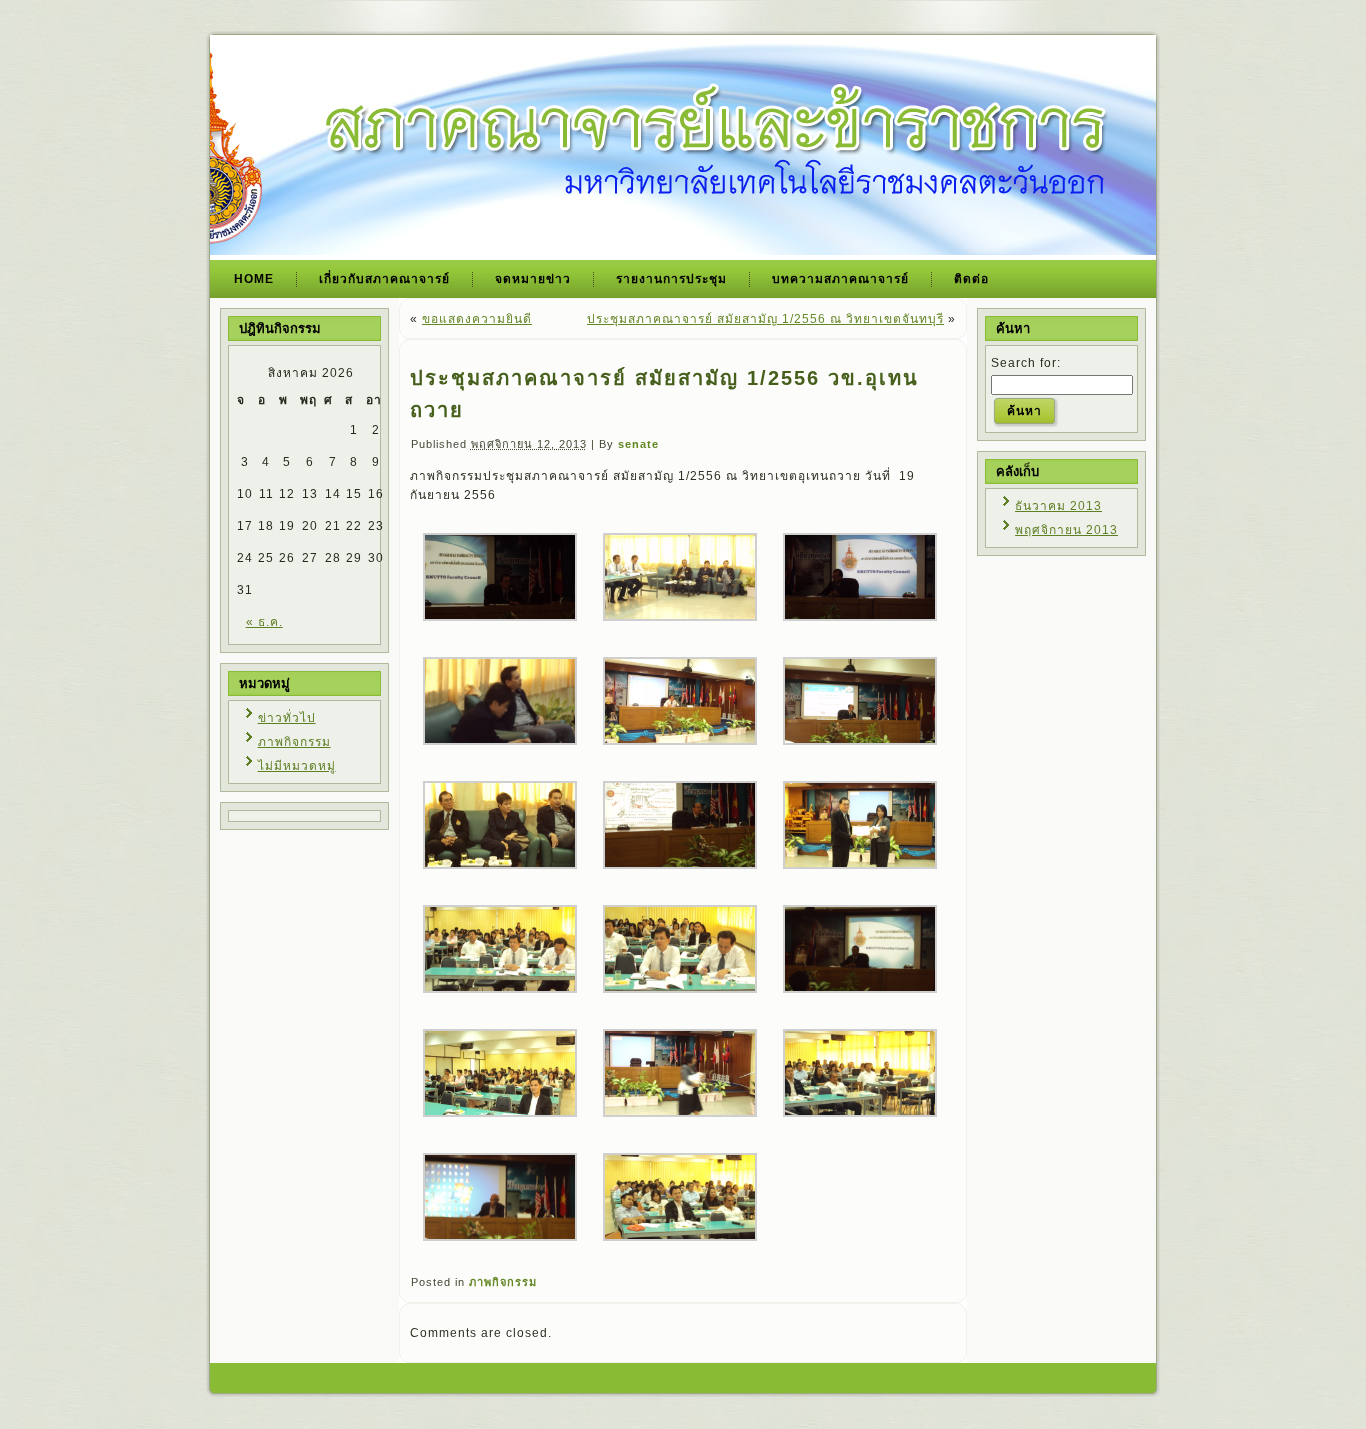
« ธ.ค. (264, 622)
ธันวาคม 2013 (1058, 506)
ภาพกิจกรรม (294, 742)
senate (638, 444)
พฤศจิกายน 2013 (1066, 530)
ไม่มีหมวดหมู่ (297, 766)
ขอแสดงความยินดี (477, 319)
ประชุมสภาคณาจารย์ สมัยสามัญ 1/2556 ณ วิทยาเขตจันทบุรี (765, 319)
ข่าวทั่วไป (287, 718)
